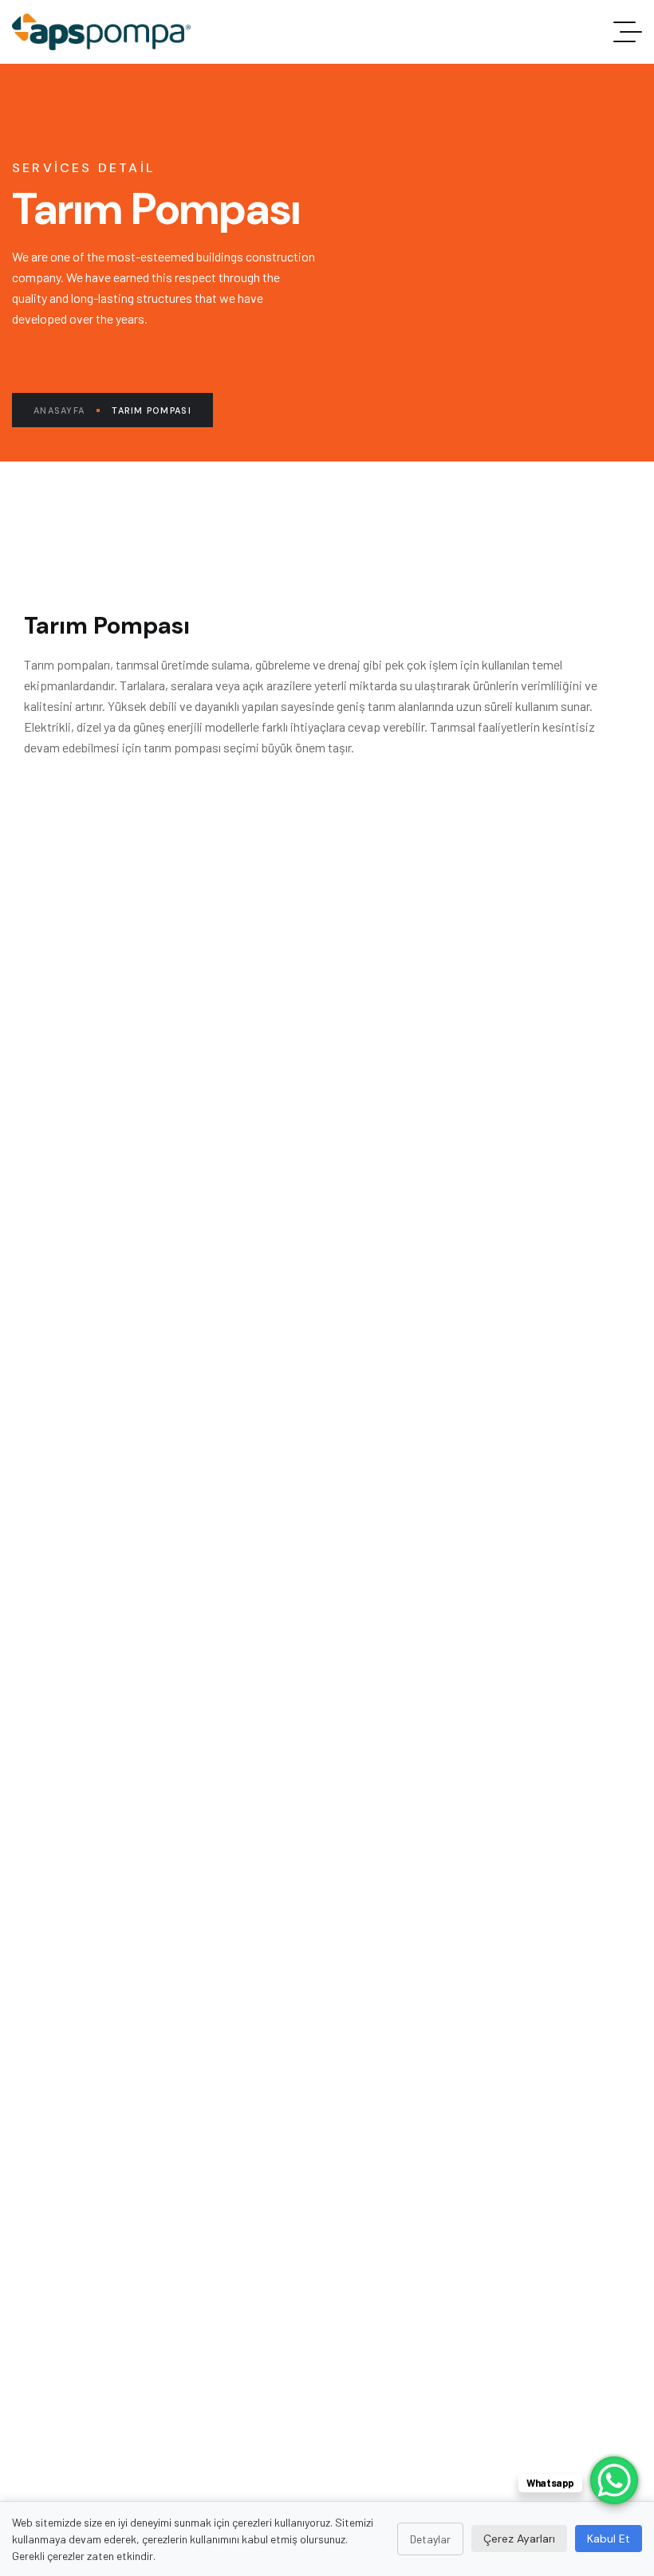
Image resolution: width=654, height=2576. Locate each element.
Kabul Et (609, 2539)
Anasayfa (59, 410)
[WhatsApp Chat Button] (614, 2480)
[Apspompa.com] (101, 32)
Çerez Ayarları (519, 2539)
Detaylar (430, 2539)
